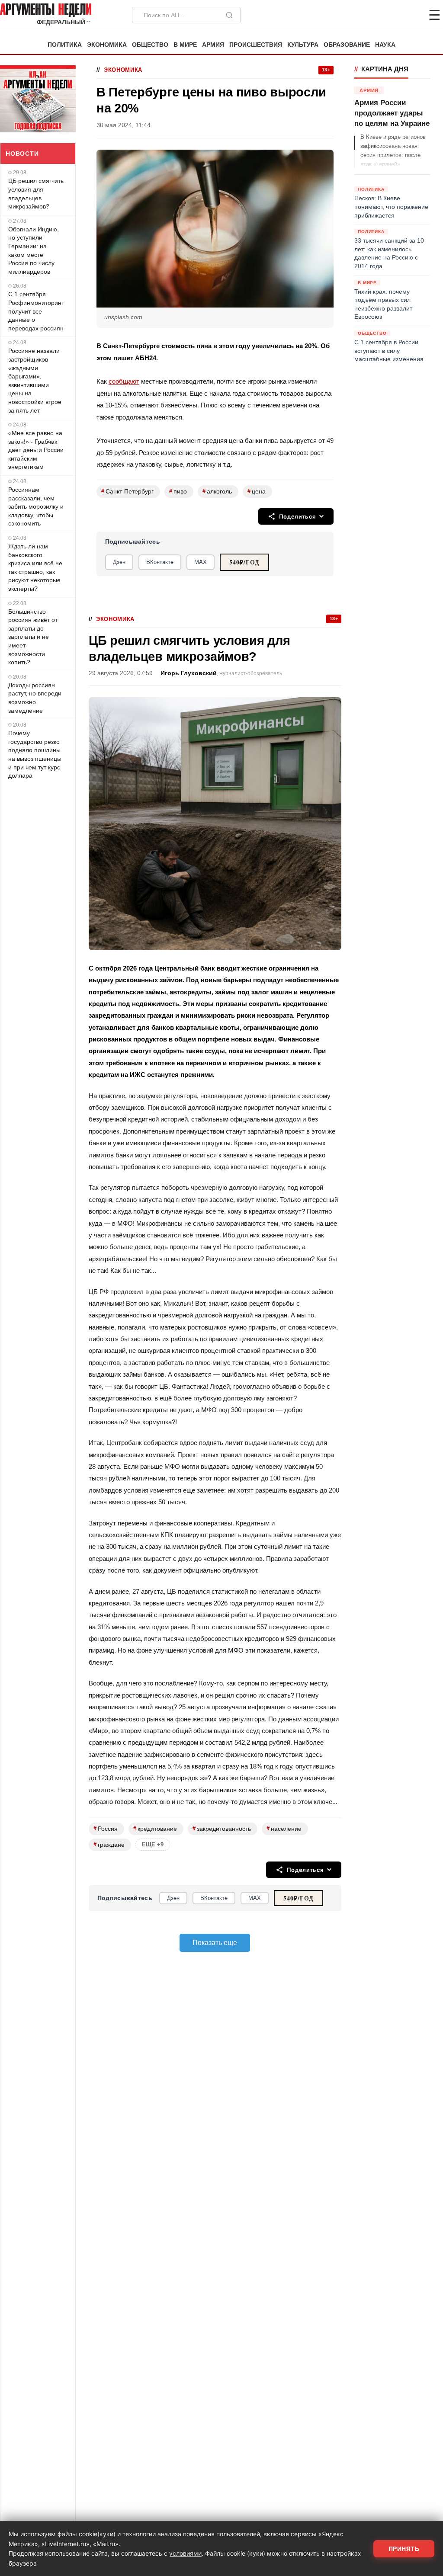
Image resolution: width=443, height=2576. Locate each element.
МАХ (201, 562)
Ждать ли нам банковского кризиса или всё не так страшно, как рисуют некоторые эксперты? (35, 567)
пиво (178, 491)
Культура (303, 45)
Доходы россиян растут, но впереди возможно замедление (35, 698)
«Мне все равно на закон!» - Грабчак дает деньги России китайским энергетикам (36, 450)
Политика (65, 45)
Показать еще (215, 1943)
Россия (106, 1828)
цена (257, 491)
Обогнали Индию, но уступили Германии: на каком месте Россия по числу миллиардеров (34, 250)
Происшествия (256, 45)
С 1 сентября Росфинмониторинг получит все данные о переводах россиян (36, 311)
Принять (404, 2549)
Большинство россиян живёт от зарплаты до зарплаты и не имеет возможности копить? (33, 637)
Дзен (119, 562)
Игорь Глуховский (189, 673)
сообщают (124, 381)
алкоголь (217, 491)
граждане (109, 1844)
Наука (385, 45)
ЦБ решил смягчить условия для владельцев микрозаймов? (36, 194)
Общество (150, 45)
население (284, 1828)
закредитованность (222, 1828)
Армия (213, 45)
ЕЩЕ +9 (153, 1844)
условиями (185, 2553)
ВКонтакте (160, 562)
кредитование (155, 1828)
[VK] (411, 15)
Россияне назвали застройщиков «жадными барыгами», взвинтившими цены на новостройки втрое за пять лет (35, 380)
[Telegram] (389, 15)
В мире (185, 45)
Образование (347, 45)
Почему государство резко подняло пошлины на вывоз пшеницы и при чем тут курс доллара (35, 754)
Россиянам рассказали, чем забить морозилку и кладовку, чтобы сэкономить (36, 506)
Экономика (107, 45)
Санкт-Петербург (127, 491)
